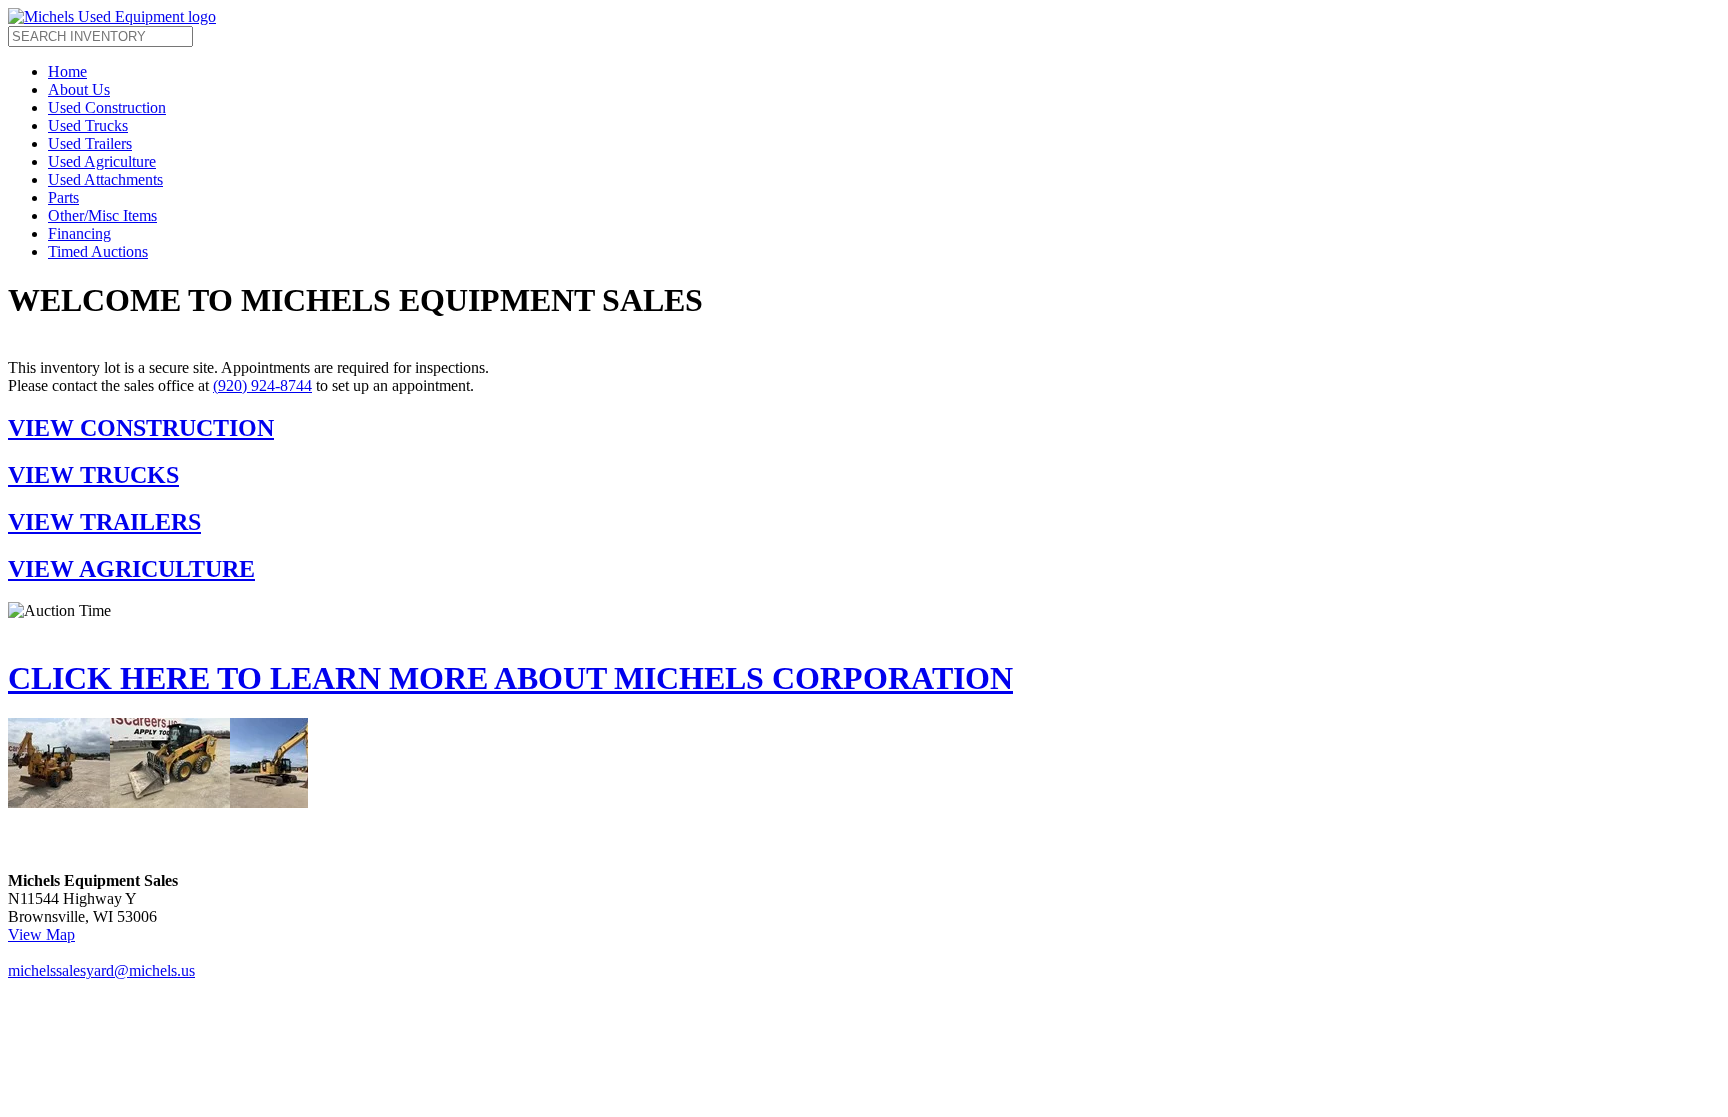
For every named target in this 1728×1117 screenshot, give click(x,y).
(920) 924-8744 (262, 385)
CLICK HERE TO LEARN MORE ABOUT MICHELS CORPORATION (510, 678)
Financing (79, 233)
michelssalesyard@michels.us (101, 970)
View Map (41, 934)
